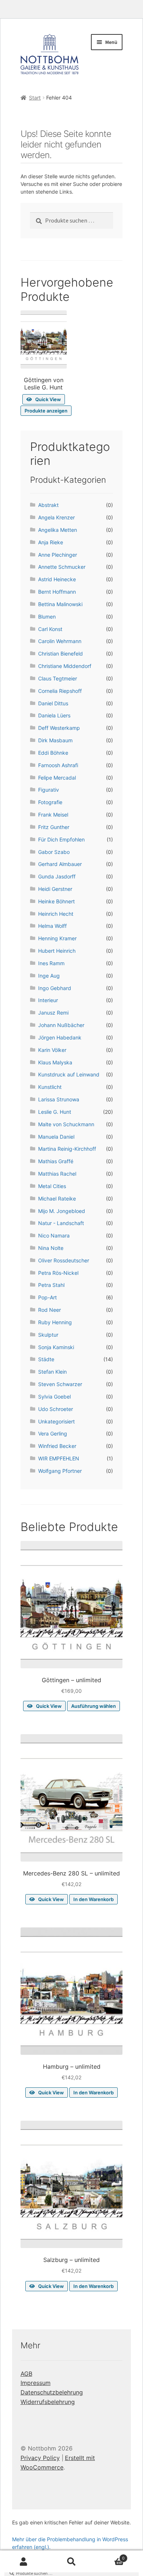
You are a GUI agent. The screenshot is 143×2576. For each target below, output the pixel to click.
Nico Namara (54, 1235)
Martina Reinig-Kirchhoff (67, 1149)
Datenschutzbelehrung (52, 2392)
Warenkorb (110, 2556)
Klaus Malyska (55, 1062)
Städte (46, 1359)
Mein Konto (24, 2562)
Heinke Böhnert (56, 901)
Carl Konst (50, 629)
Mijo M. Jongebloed (62, 1211)
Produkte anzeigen (46, 411)
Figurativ (49, 790)
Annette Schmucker (62, 567)
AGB (26, 2374)
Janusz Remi (53, 1013)
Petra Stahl (51, 1285)
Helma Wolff (52, 926)
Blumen (47, 617)
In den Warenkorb (93, 1899)
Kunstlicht (50, 1087)
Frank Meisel (53, 815)
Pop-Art (47, 1297)
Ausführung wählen (93, 1706)
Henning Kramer (57, 938)
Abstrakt (48, 505)
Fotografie (50, 802)
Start (35, 98)
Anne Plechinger (58, 555)
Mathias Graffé (56, 1161)
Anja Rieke (51, 542)
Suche (71, 2562)
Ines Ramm (51, 963)
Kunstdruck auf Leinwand (69, 1074)
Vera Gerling (53, 1433)
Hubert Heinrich (57, 951)
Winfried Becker (57, 1446)
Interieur (48, 1000)
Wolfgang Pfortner (60, 1471)
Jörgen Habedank (60, 1037)
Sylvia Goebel (54, 1397)
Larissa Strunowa (59, 1099)
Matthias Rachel (57, 1174)
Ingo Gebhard (55, 988)
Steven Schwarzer (60, 1384)
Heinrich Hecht (56, 914)
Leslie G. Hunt (55, 1112)
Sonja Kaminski (56, 1347)
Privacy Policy (40, 2458)
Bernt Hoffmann (57, 592)
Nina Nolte (51, 1248)
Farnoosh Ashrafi (58, 765)
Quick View (48, 399)
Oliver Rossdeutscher (64, 1260)
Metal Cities (52, 1186)
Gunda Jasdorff (57, 876)
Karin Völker (52, 1050)
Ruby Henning (55, 1322)
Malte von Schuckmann (66, 1124)
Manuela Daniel (56, 1137)
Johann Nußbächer (61, 1025)
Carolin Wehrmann (60, 641)
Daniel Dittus (53, 703)
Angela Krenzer (56, 517)
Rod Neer (49, 1310)
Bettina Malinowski (60, 604)
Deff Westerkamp (59, 728)
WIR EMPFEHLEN (59, 1458)
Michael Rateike (57, 1199)
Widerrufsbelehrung (48, 2402)
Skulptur (48, 1335)
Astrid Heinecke (57, 579)
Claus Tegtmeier (58, 678)
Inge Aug (49, 976)
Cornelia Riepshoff (60, 691)
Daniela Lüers (54, 715)
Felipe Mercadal (57, 778)
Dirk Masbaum (55, 740)
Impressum (36, 2383)
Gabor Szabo (54, 852)
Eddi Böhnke (53, 753)
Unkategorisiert (56, 1421)
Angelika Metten (58, 530)
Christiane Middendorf (65, 666)
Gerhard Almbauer (60, 864)
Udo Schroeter (56, 1409)
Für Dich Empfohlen (61, 839)
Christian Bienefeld (60, 654)
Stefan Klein (52, 1372)
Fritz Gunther (54, 827)
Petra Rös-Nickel (58, 1273)
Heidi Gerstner (55, 889)
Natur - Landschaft (61, 1223)
